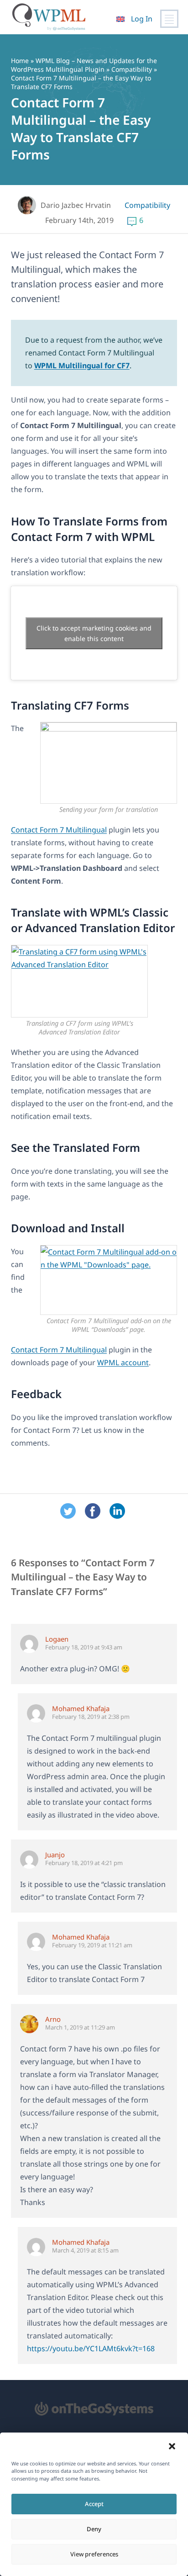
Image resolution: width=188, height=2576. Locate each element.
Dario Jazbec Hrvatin (76, 205)
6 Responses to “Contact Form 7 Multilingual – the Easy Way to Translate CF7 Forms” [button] (83, 1577)
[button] (172, 2446)
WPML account (123, 1362)
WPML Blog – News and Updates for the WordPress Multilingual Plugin (84, 65)
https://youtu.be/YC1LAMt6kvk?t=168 (91, 2348)
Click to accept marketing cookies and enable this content (94, 633)
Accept (94, 2504)
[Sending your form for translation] (109, 763)
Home (20, 61)
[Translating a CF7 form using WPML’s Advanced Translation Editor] (79, 981)
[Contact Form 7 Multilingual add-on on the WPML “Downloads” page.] (109, 1280)
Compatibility (132, 69)
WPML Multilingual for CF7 (82, 366)
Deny (94, 2529)
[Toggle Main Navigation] (169, 19)
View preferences (94, 2554)
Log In (142, 19)
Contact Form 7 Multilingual (59, 830)
